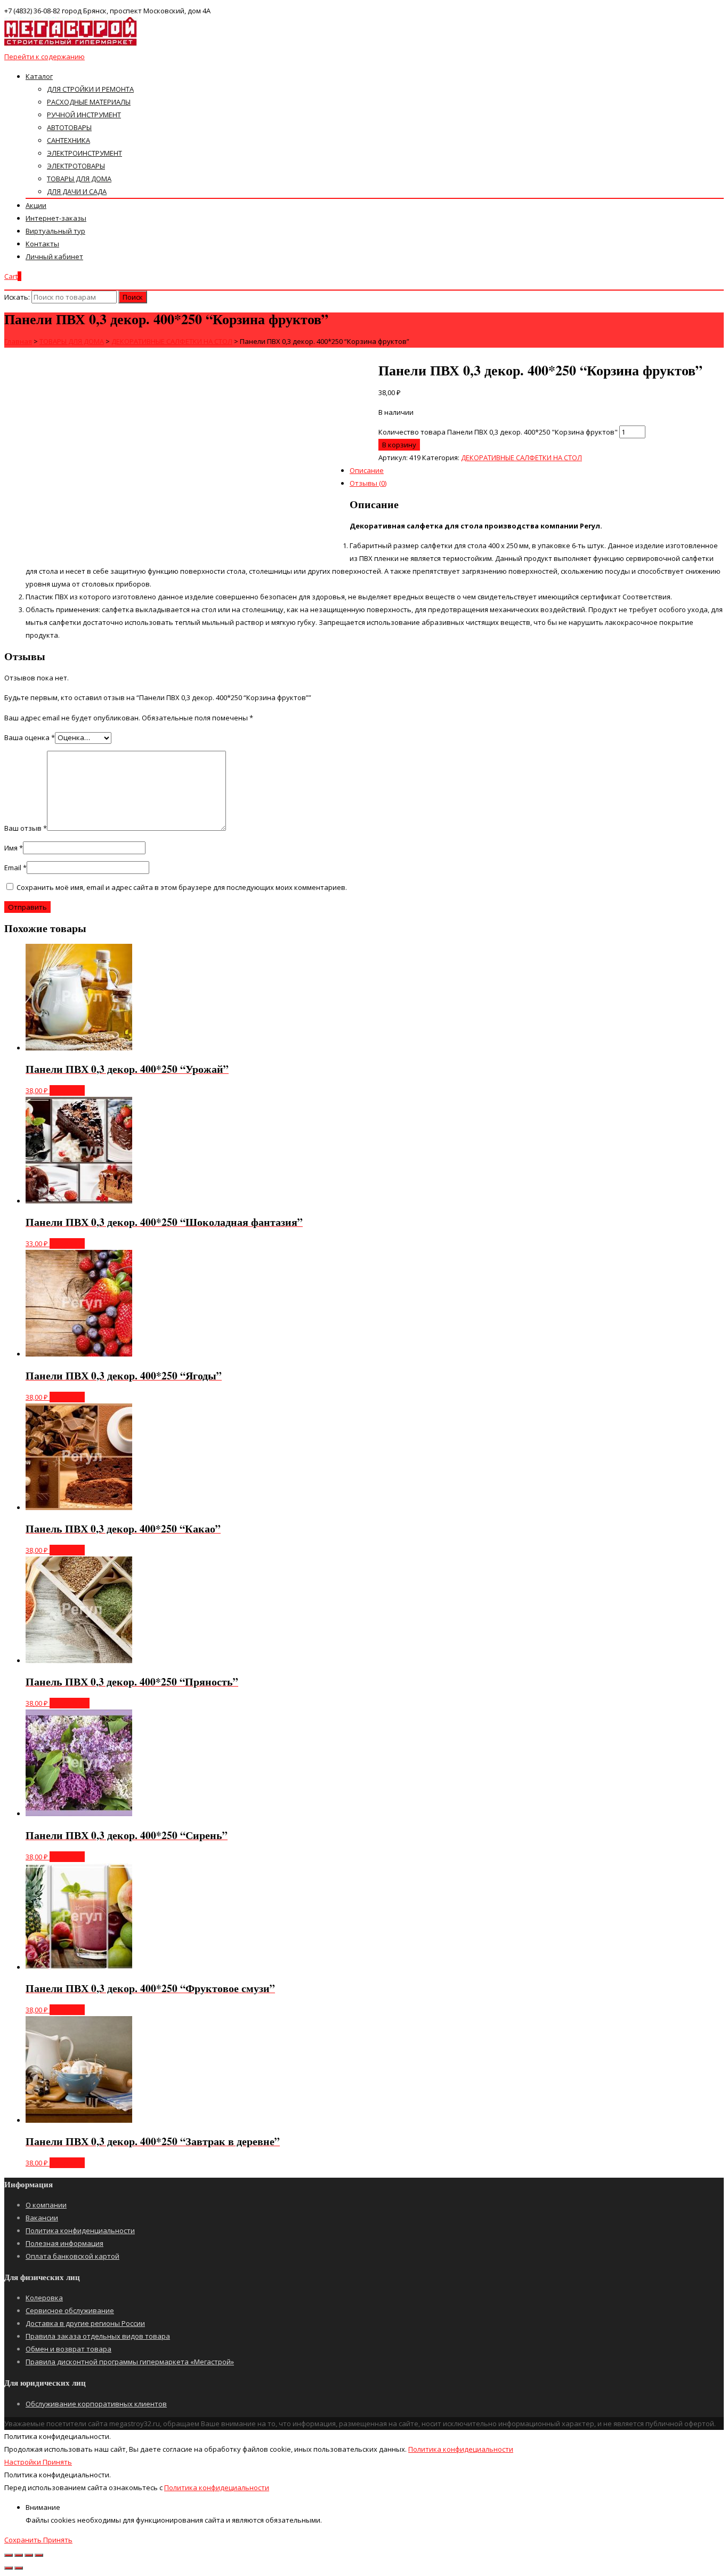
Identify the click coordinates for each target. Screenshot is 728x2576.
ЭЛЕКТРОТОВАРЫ (76, 166)
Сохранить (24, 2540)
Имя (14, 848)
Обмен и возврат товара (68, 2349)
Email (15, 868)
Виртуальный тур (55, 231)
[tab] (375, 416)
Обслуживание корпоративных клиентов (96, 2404)
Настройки (23, 2462)
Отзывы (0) (368, 483)
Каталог (39, 76)
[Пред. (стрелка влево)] (9, 2568)
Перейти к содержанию (45, 57)
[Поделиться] (19, 2555)
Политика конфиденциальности (80, 2230)
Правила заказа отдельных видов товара (98, 2336)
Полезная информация (64, 2243)
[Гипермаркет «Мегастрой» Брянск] (71, 44)
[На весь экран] (29, 2555)
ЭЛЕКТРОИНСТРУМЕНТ (84, 153)
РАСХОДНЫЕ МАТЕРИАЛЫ (89, 102)
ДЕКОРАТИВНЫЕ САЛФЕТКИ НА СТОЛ (521, 458)
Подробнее (70, 1703)
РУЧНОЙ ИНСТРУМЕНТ (84, 115)
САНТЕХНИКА (68, 140)
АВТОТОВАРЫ (69, 127)
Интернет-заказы (56, 218)
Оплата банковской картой (72, 2256)
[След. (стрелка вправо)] (19, 2568)
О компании (46, 2205)
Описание (367, 470)
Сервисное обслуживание (70, 2310)
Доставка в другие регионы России (85, 2323)
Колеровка (44, 2298)
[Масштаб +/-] (39, 2555)
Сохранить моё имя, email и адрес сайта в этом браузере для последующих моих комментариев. (182, 887)
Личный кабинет (54, 256)
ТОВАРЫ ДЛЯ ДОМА (79, 179)
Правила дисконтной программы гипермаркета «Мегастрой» (130, 2362)
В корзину (399, 445)
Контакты (42, 244)
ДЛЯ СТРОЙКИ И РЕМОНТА (90, 89)
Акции (36, 205)
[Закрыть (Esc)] (9, 2555)
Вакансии (42, 2218)
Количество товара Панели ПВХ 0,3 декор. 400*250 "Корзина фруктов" (498, 432)
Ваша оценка (30, 737)
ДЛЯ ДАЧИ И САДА (77, 191)
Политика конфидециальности (461, 2449)
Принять (57, 2462)
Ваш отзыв (26, 828)
